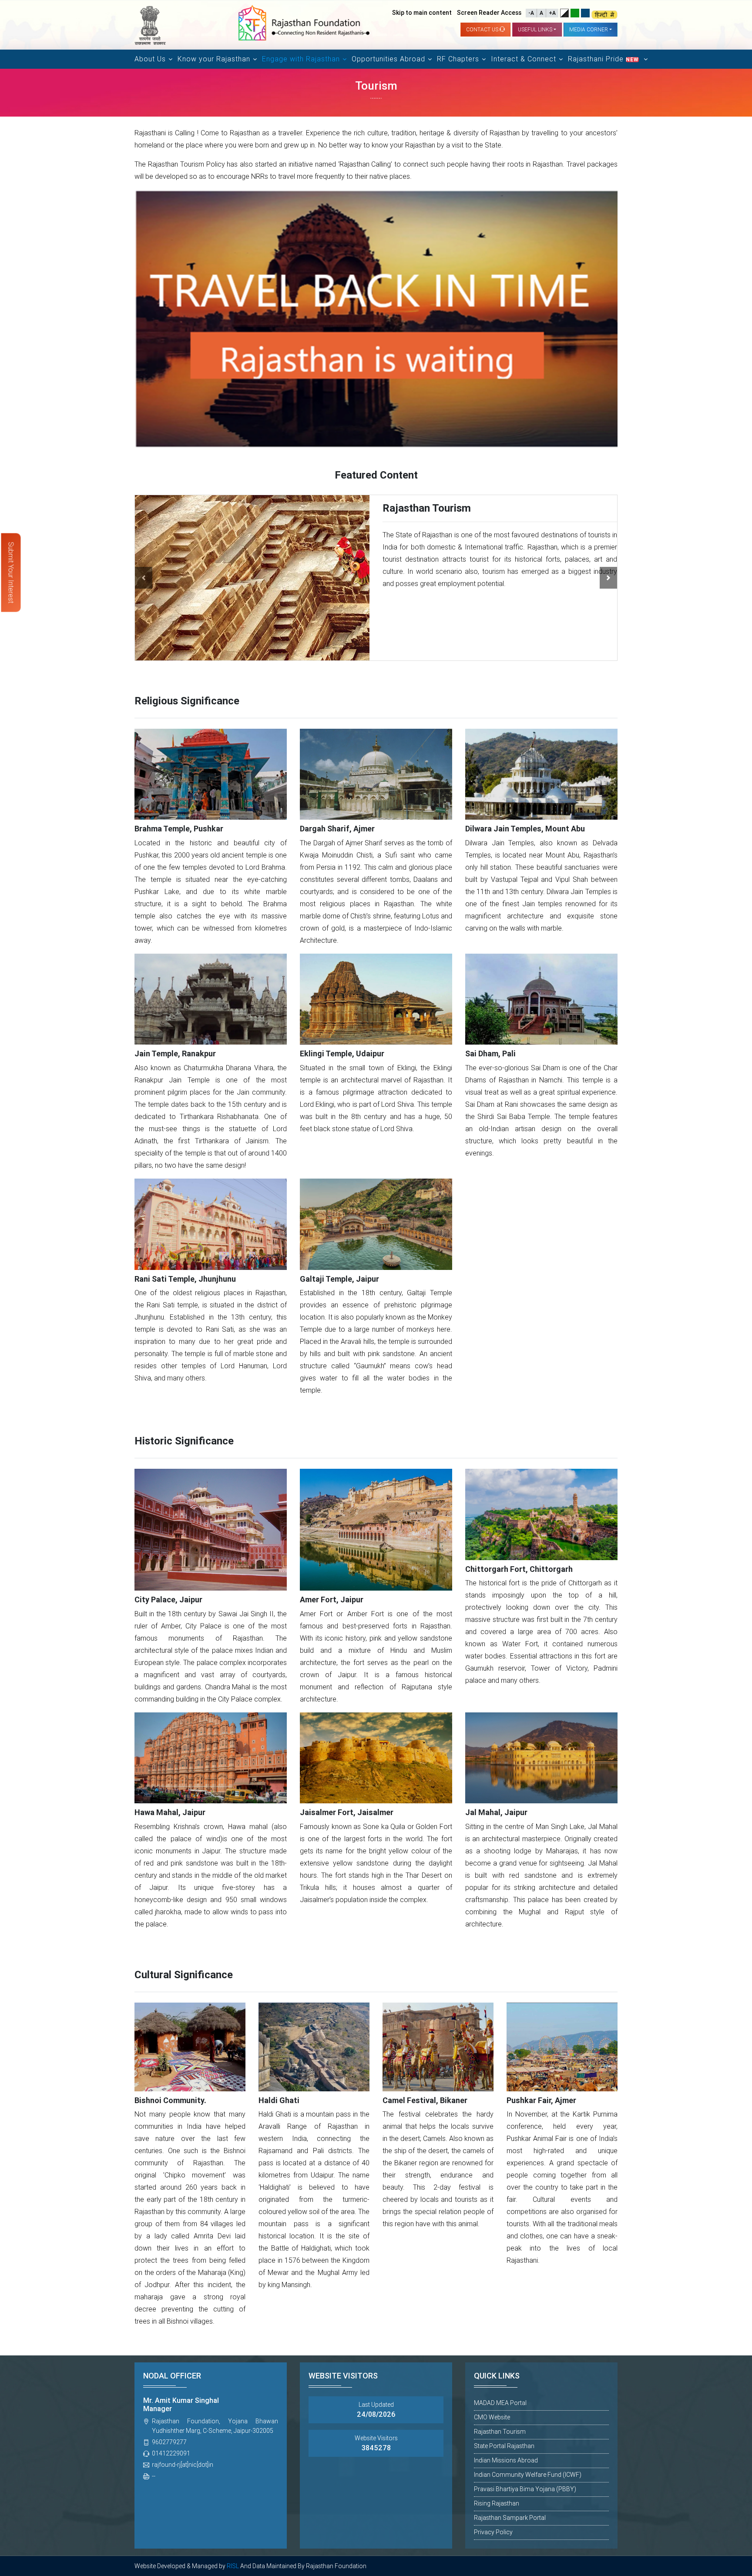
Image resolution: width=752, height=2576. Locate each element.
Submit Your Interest (11, 573)
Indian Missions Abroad (506, 2460)
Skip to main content (422, 13)
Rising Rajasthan (497, 2503)
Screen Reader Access (489, 13)
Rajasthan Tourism (500, 2432)
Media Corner (589, 30)
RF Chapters (458, 59)
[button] (144, 578)
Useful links (535, 30)
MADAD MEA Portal (500, 2403)
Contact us (483, 30)
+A (552, 13)
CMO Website (492, 2417)
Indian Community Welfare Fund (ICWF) (528, 2475)
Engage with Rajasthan (301, 59)
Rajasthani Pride (603, 59)
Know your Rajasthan (214, 59)
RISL (233, 2566)
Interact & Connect (524, 59)
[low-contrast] (575, 13)
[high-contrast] (564, 13)
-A (531, 13)
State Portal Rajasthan (504, 2446)
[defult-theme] (585, 13)
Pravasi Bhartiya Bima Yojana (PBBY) (525, 2489)
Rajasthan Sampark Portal (510, 2518)
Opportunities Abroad (388, 59)
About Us (150, 59)
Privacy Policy (493, 2532)
